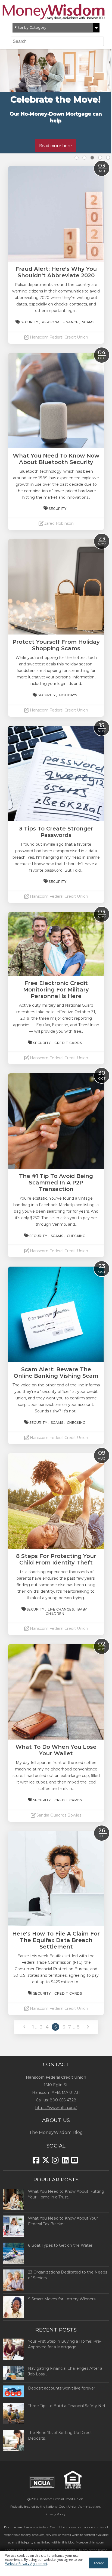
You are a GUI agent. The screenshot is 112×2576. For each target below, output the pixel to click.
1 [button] (77, 158)
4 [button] (100, 158)
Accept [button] (99, 2563)
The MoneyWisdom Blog (56, 2132)
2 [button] (84, 158)
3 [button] (92, 158)
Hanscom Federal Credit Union (61, 2499)
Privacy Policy (55, 2514)
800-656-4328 (63, 2100)
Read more (55, 139)
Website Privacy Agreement (26, 2564)
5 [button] (108, 158)
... (36, 2027)
